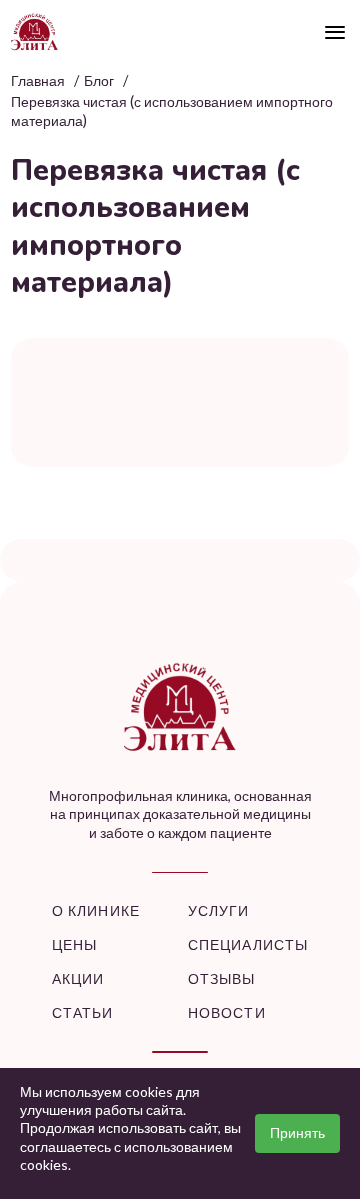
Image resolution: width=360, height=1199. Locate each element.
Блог (99, 80)
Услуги (219, 910)
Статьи (83, 1012)
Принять (297, 1132)
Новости (227, 1012)
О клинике (96, 910)
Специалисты (248, 944)
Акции (78, 978)
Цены (75, 944)
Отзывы (222, 978)
